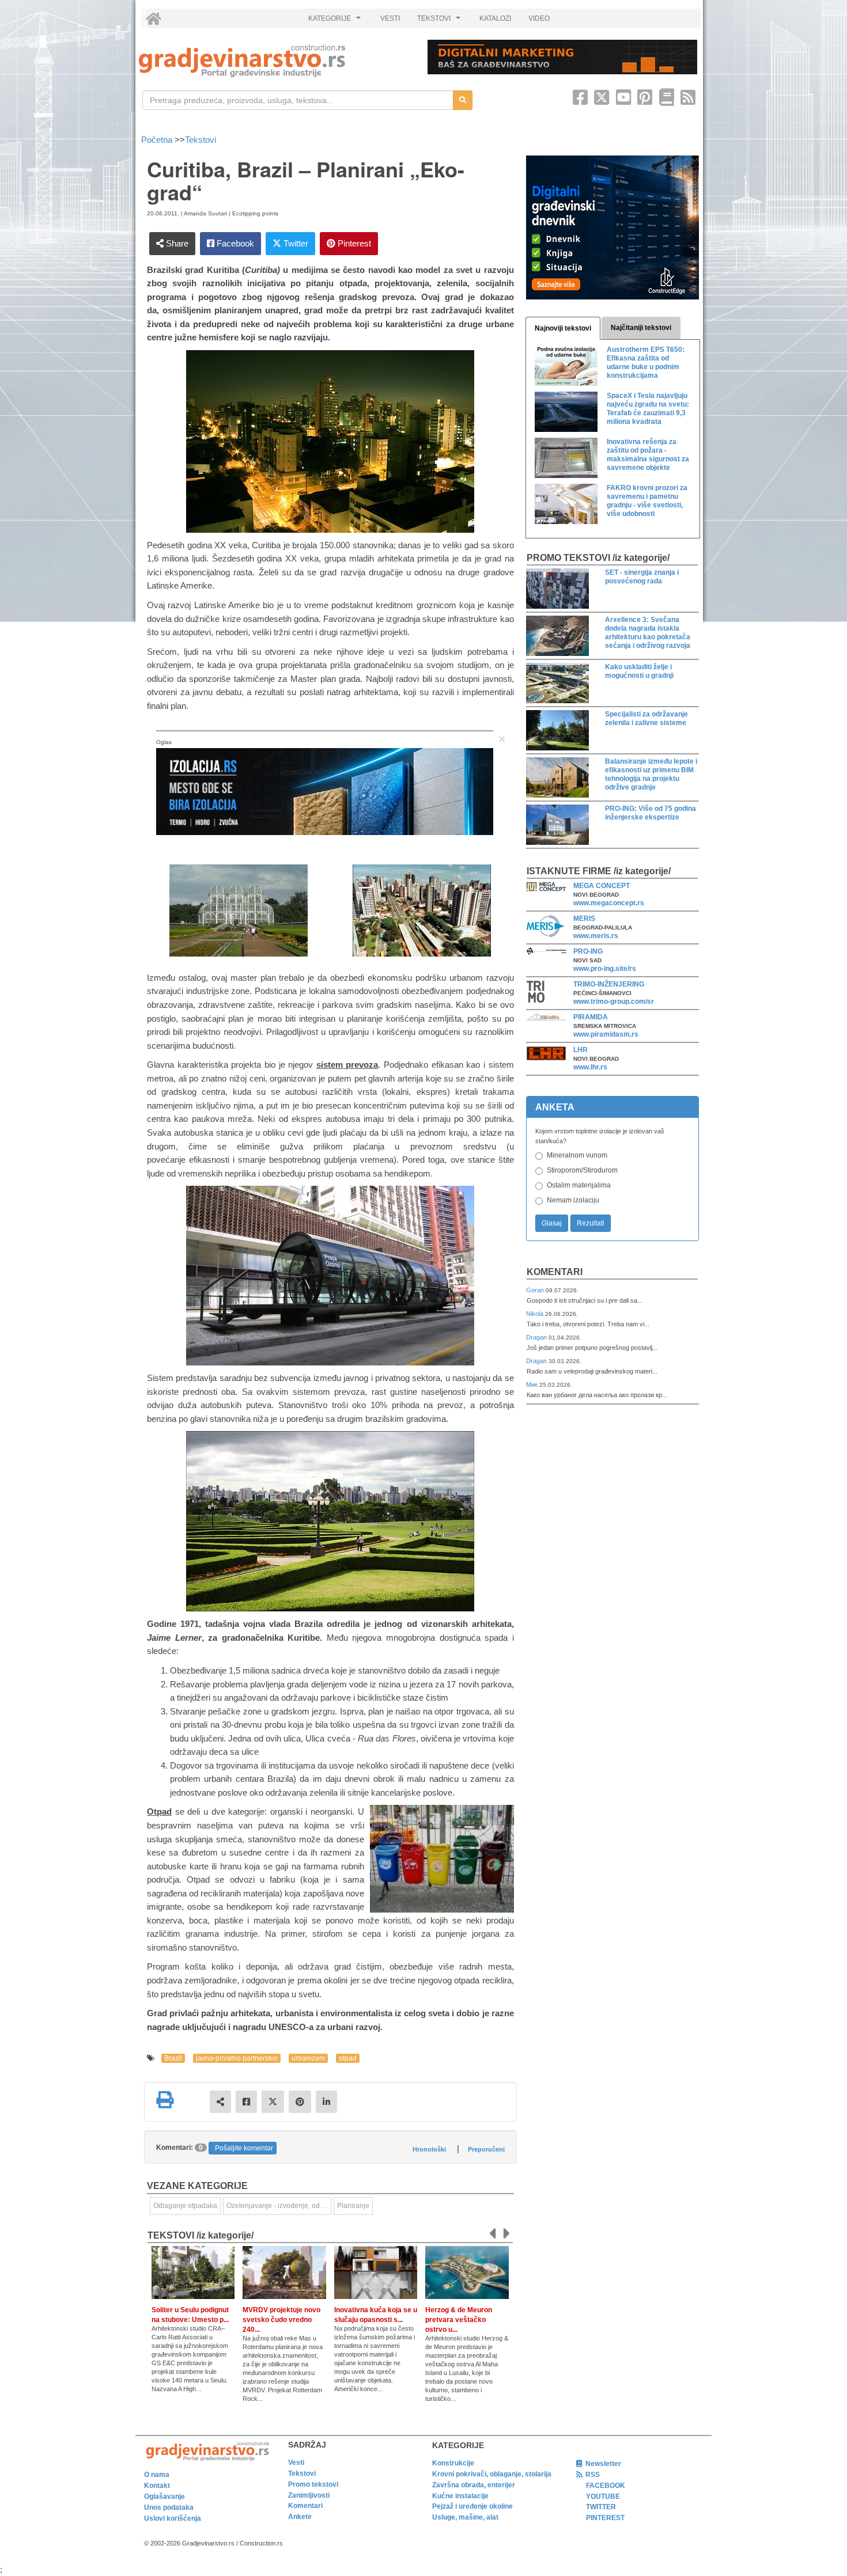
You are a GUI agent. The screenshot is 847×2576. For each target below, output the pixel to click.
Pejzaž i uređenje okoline (472, 2506)
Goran (536, 1290)
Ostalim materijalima (579, 1185)
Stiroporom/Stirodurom (582, 1170)
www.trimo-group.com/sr (614, 1001)
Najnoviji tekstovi (563, 328)
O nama (157, 2475)
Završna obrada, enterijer (474, 2485)
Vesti (296, 2463)
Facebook (234, 243)
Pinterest (353, 243)
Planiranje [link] (353, 2206)
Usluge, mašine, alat (465, 2517)
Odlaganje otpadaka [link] (185, 2206)
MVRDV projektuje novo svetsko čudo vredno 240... (281, 2320)
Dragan (537, 1337)
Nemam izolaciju (573, 1200)
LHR (581, 1050)
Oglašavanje (165, 2497)
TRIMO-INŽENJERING (609, 984)
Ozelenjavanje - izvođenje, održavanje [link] (279, 2206)
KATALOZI (495, 18)
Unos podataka (169, 2507)
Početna (158, 140)
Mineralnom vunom (577, 1155)
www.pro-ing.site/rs (605, 969)
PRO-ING (588, 951)
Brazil (173, 2058)
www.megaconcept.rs (609, 903)
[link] (275, 61)
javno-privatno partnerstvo (237, 2058)
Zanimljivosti (309, 2495)
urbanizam (308, 2058)
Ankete (300, 2517)
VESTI (390, 18)
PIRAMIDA (591, 1017)
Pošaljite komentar (244, 2148)
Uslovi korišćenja (173, 2518)
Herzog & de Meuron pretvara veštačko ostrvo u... (459, 2320)
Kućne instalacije (460, 2496)
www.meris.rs (596, 936)
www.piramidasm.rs (606, 1034)
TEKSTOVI (440, 21)
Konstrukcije (453, 2463)
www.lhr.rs (590, 1067)
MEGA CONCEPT (602, 886)
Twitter (295, 243)
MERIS (584, 919)
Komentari (555, 1272)
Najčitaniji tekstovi (641, 328)
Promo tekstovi (313, 2484)
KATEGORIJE (336, 21)
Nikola (536, 1314)
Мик (533, 1384)
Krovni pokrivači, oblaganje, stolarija (492, 2474)
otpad (348, 2058)
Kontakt (157, 2486)
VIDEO (539, 18)
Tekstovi (201, 140)
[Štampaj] (165, 2100)
